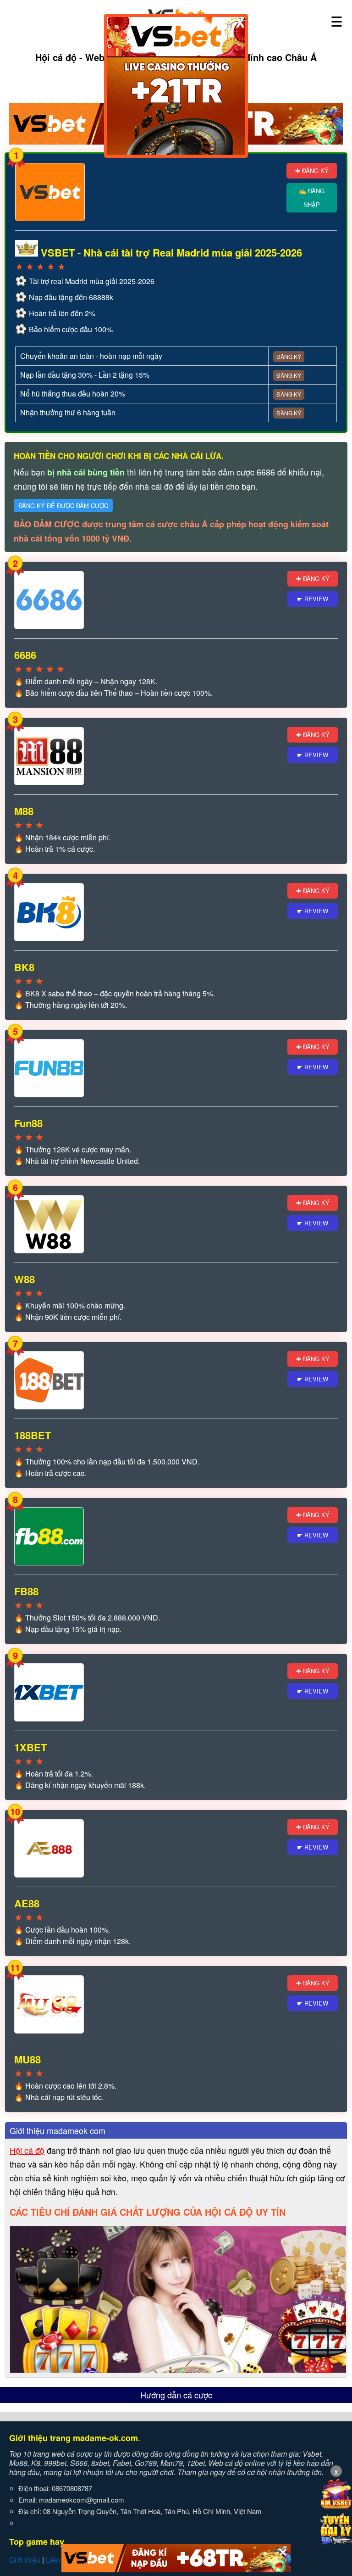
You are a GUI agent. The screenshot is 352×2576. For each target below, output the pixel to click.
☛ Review (313, 599)
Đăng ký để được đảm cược (63, 506)
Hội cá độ (27, 2150)
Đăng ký (289, 356)
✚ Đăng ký (312, 170)
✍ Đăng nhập (312, 198)
